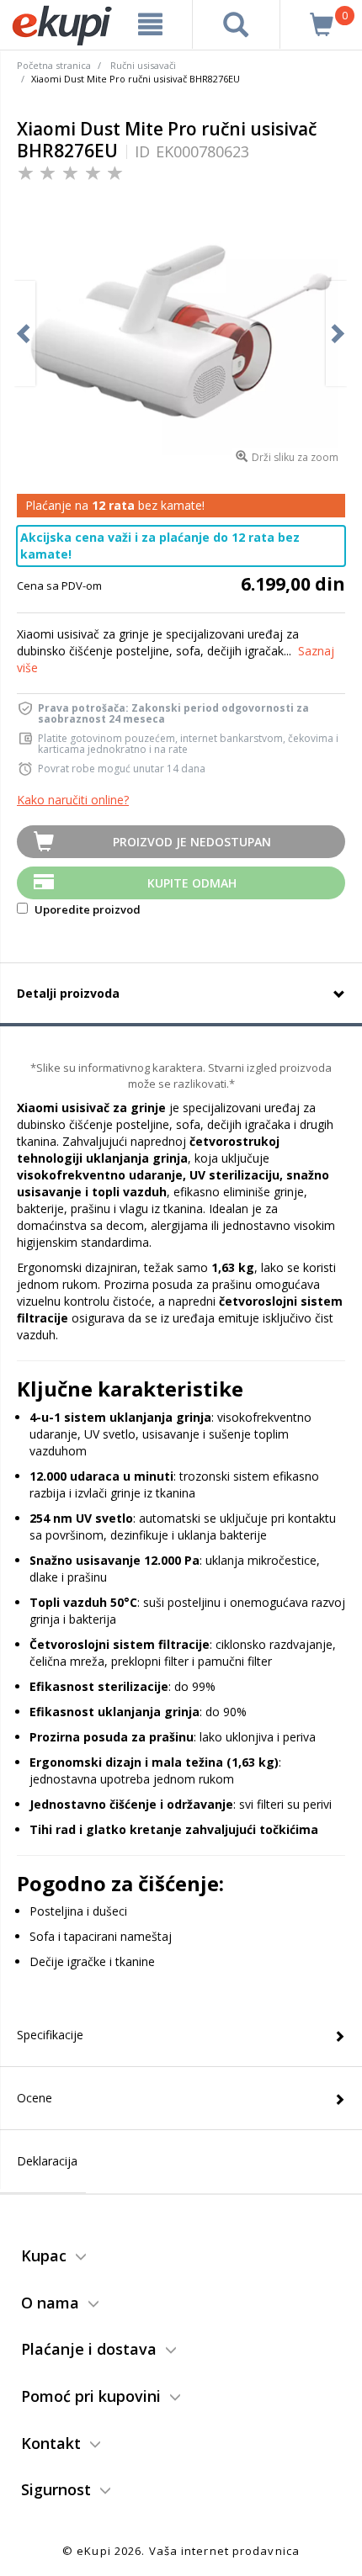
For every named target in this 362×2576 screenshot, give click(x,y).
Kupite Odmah (192, 883)
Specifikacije (50, 2035)
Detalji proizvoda (68, 993)
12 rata (113, 505)
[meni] (151, 24)
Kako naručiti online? (73, 800)
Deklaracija (47, 2161)
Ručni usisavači (143, 65)
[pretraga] (236, 24)
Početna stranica (54, 65)
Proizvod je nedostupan (192, 842)
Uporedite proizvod (86, 909)
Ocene (35, 2098)
